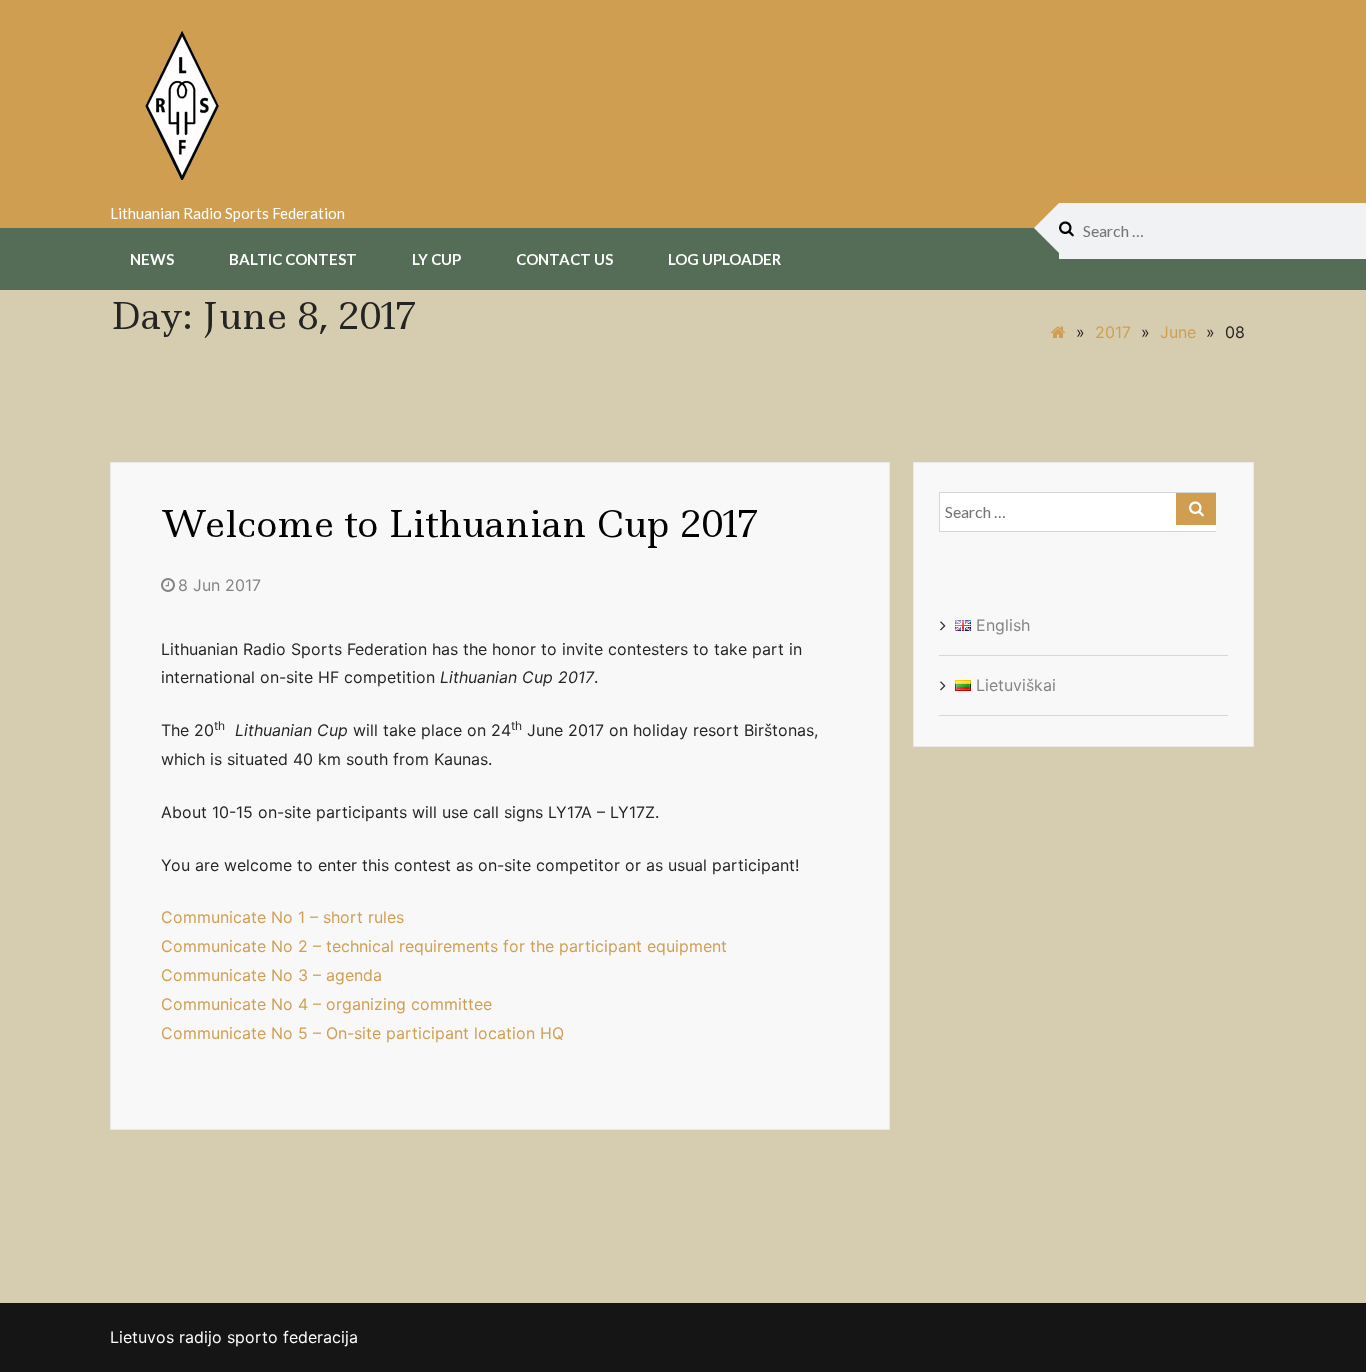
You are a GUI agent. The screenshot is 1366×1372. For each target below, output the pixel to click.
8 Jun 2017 (219, 585)
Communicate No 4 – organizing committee (326, 1004)
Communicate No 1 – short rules (282, 917)
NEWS (152, 259)
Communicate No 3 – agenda (271, 975)
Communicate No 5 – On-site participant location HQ (362, 1033)
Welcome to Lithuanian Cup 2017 (459, 524)
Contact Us (564, 259)
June (1178, 332)
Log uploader (724, 259)
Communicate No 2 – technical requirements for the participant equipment (444, 946)
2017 (1113, 332)
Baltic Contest (293, 259)
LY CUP (436, 259)
